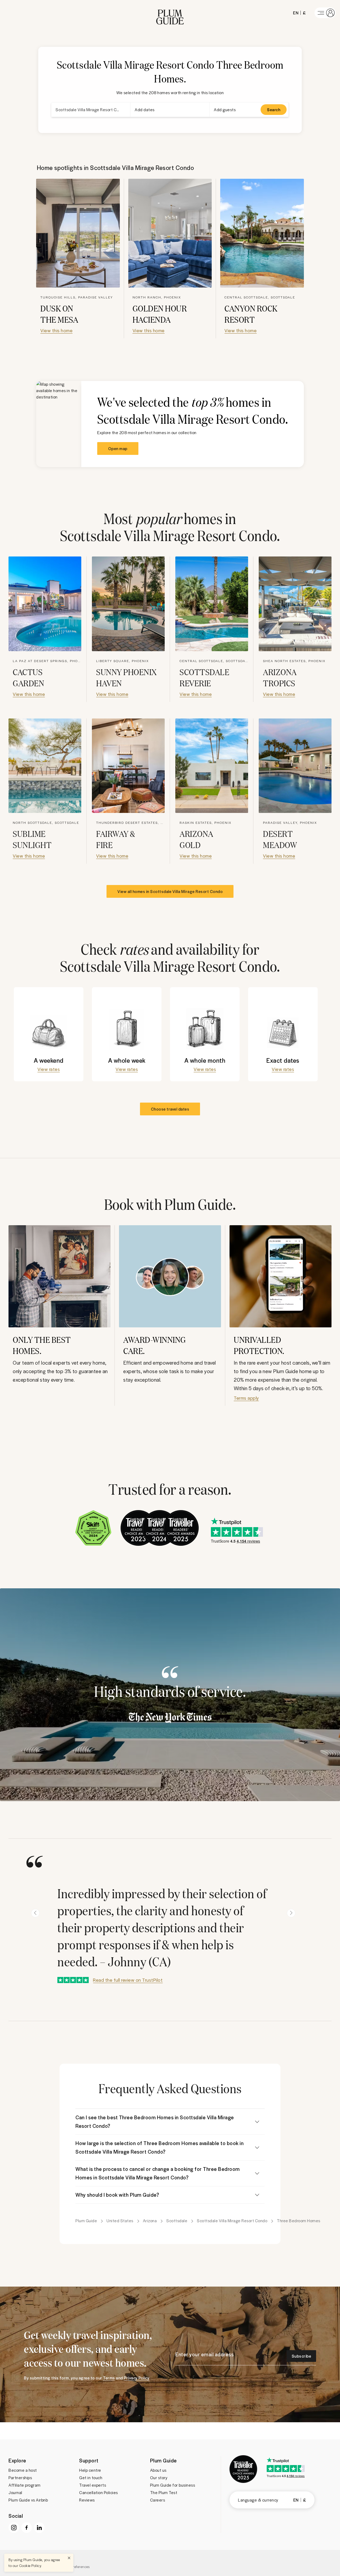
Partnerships (20, 2478)
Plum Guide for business (173, 2485)
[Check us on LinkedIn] (39, 2528)
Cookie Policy (30, 2565)
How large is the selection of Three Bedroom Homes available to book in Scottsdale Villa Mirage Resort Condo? (160, 2147)
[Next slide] (291, 1913)
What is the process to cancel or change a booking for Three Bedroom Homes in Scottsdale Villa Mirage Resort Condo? (158, 2173)
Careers (158, 2500)
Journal (15, 2492)
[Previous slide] (35, 1913)
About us (158, 2470)
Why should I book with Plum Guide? (117, 2195)
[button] (170, 13)
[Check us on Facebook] (27, 2528)
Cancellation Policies (99, 2492)
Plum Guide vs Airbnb (28, 2500)
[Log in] (325, 13)
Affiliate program (25, 2485)
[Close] (69, 2558)
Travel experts (93, 2485)
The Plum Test (164, 2492)
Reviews (87, 2500)
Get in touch (91, 2478)
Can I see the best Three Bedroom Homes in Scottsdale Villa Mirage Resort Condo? (155, 2122)
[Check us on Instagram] (14, 2528)
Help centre (90, 2470)
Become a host (23, 2470)
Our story (159, 2478)
